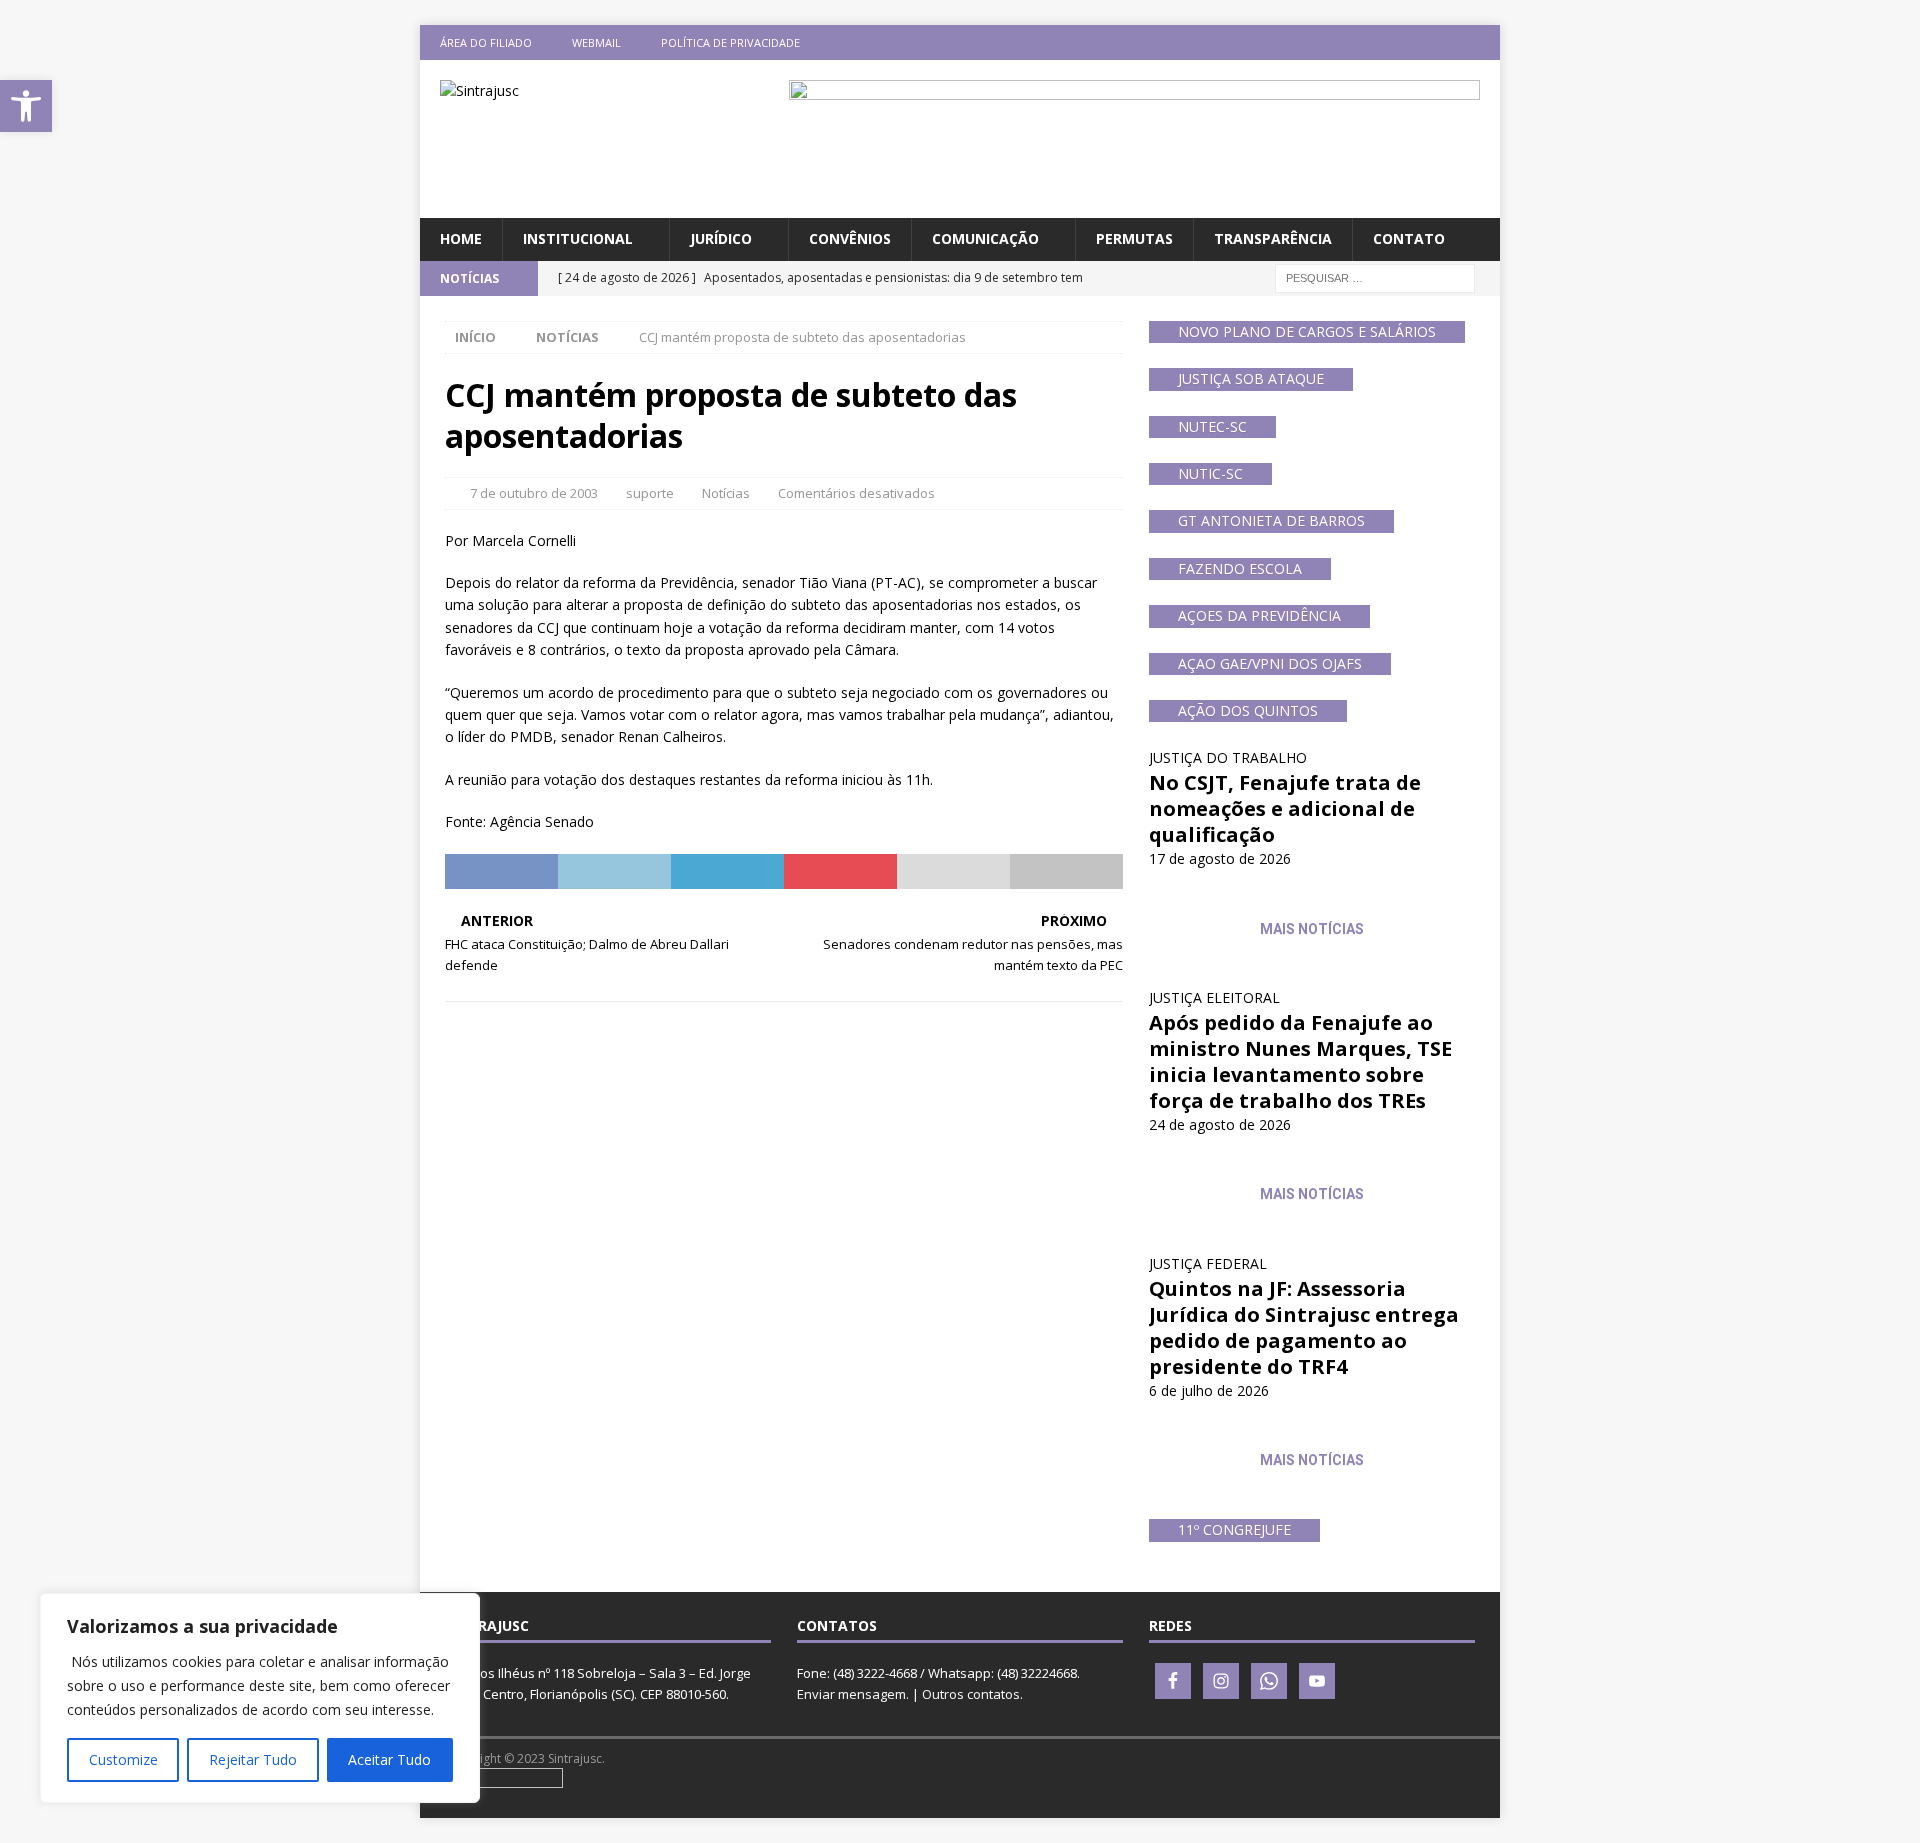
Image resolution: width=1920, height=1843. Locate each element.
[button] (26, 106)
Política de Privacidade (730, 42)
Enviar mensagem (851, 1694)
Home (461, 238)
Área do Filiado (486, 42)
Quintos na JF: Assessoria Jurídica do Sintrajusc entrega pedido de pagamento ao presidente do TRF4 (1304, 1327)
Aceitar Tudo (389, 1759)
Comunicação (985, 238)
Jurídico (721, 238)
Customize (123, 1759)
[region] (260, 1698)
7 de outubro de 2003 (534, 493)
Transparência (1273, 238)
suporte (650, 493)
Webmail (596, 42)
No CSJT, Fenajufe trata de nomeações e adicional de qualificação (1285, 808)
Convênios (850, 238)
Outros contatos (971, 1694)
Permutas (1134, 238)
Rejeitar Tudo (253, 1759)
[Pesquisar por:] (1375, 276)
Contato (1409, 238)
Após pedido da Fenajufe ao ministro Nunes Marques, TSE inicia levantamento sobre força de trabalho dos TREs (1300, 1061)
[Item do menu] (1365, 42)
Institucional (578, 238)
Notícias (726, 493)
